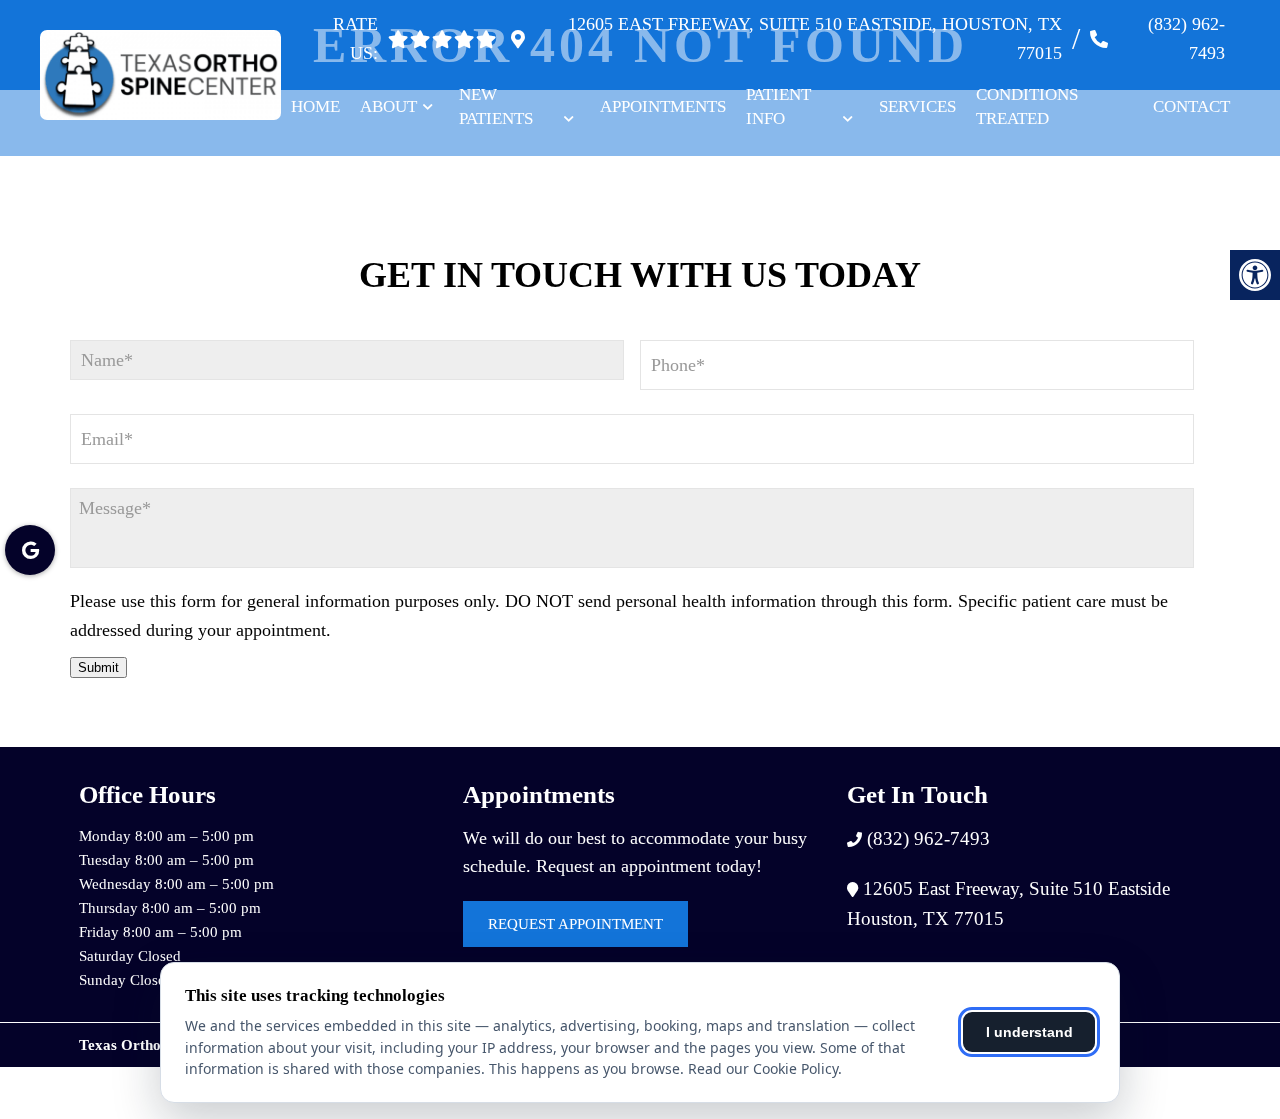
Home (315, 106)
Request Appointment (575, 924)
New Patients (496, 106)
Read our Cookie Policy (763, 1068)
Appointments (663, 106)
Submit (98, 667)
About (388, 106)
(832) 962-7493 (1186, 38)
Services (917, 106)
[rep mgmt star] (486, 39)
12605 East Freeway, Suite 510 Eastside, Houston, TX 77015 (815, 38)
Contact (1191, 106)
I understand (1029, 1032)
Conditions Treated (1027, 106)
